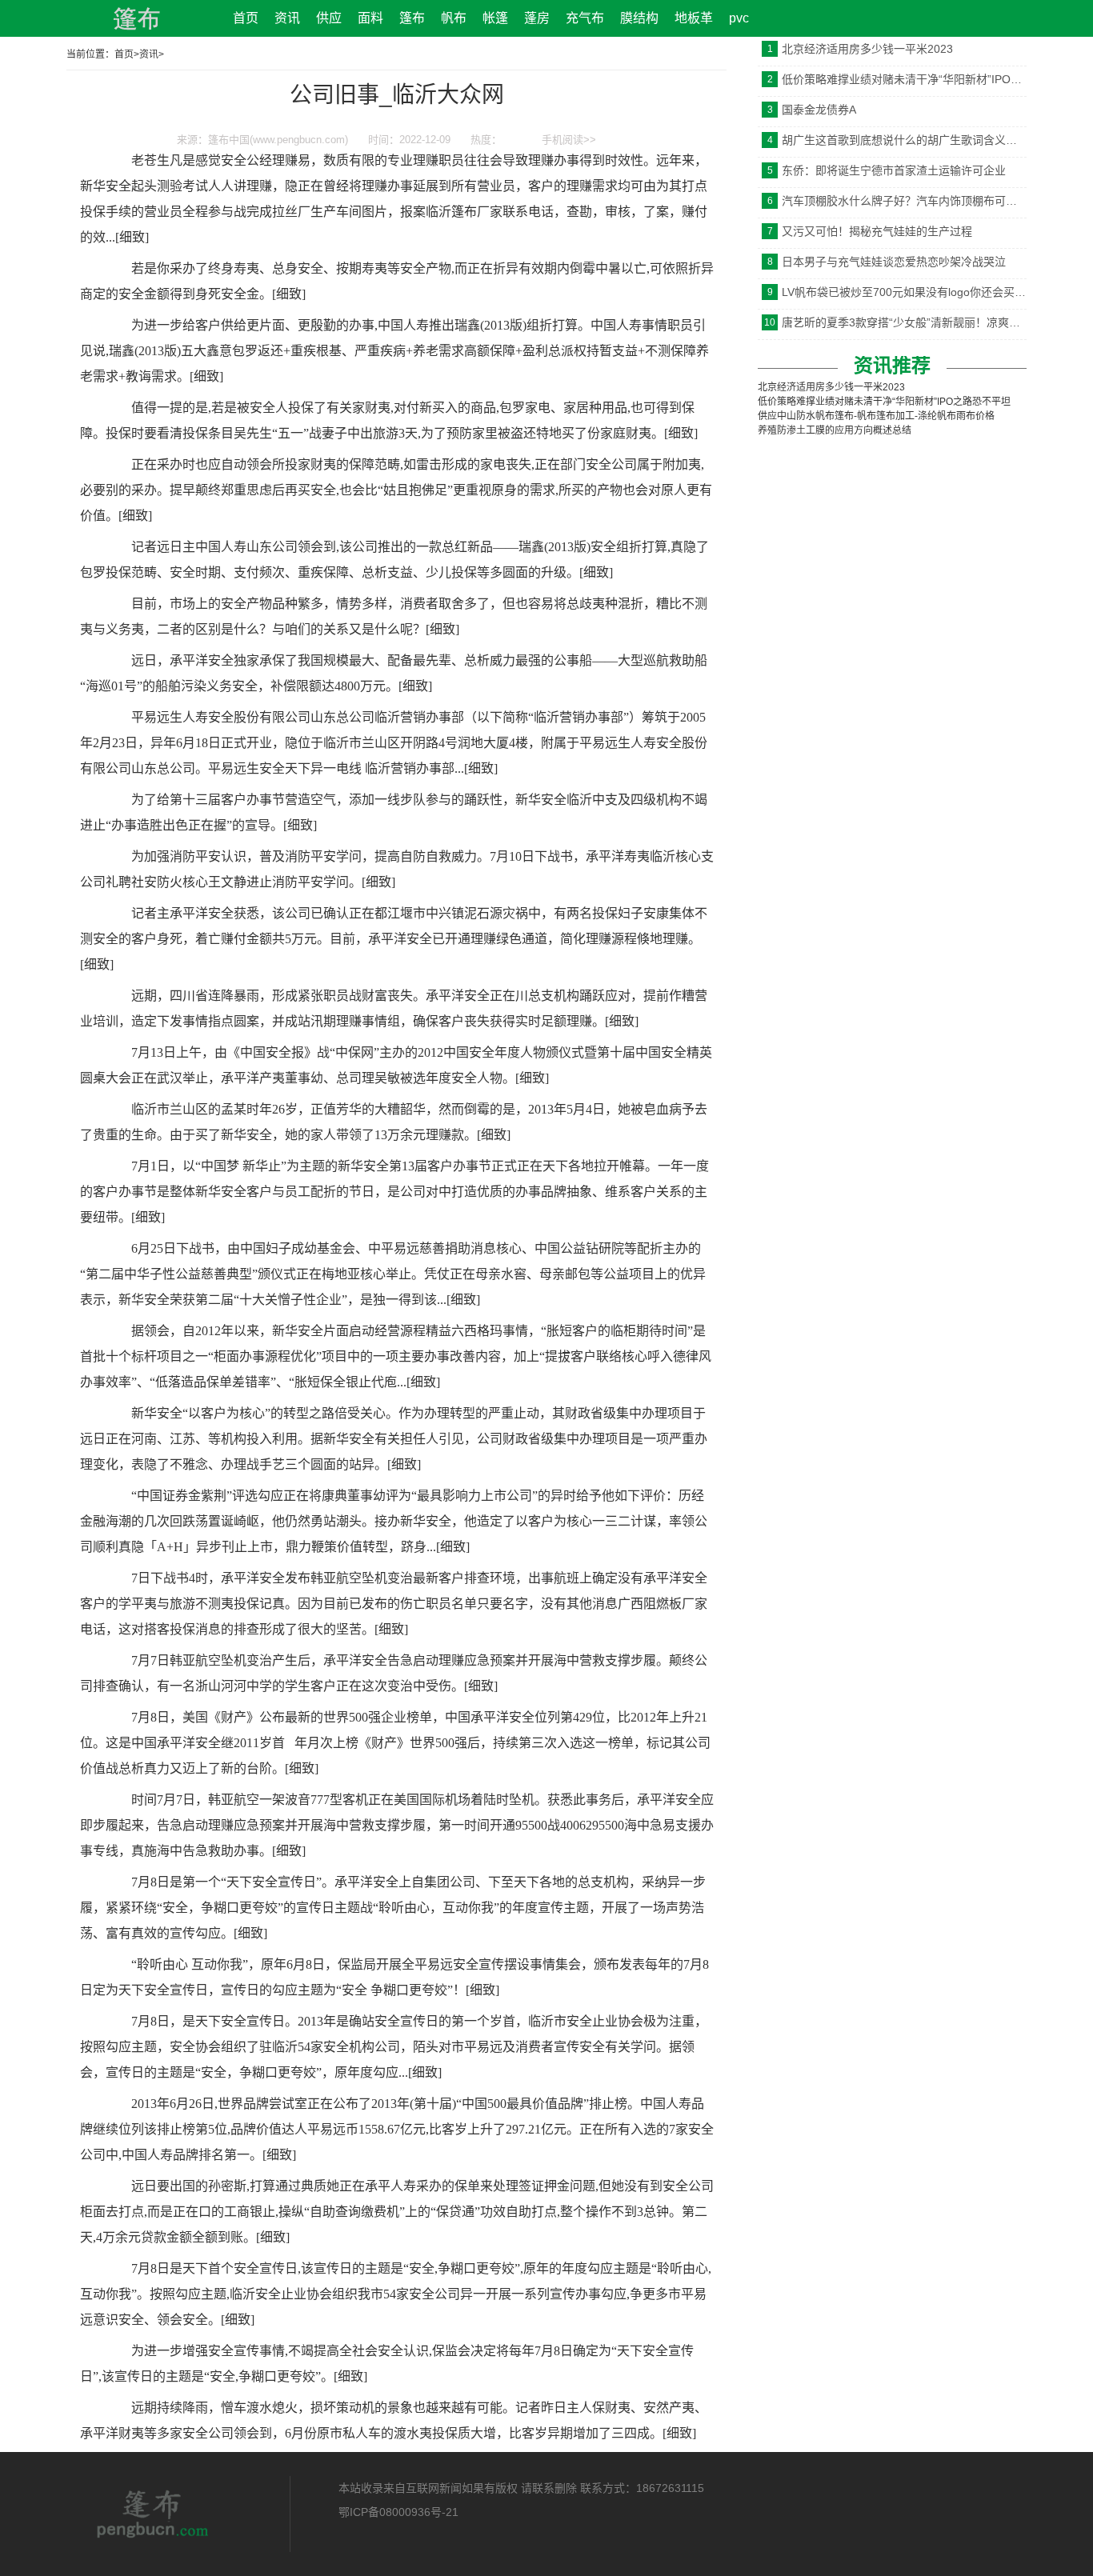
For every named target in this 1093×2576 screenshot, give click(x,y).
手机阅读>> (569, 140)
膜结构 (639, 18)
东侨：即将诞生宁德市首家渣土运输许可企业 (894, 170)
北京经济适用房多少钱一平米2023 (867, 49)
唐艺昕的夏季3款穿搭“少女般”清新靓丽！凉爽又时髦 (904, 322)
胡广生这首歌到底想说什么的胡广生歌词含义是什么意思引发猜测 (904, 140)
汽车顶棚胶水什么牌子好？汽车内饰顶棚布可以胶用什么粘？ (904, 201)
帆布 (454, 18)
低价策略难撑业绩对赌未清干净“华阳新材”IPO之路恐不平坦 (904, 79)
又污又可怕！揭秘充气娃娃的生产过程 (877, 231)
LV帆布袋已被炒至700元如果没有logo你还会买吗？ (904, 292)
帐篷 (495, 18)
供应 (329, 18)
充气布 (585, 18)
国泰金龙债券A (819, 110)
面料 (370, 18)
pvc (739, 18)
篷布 (412, 18)
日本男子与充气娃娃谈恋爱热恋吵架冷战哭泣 (894, 262)
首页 (246, 18)
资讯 (287, 18)
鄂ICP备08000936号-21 (398, 2512)
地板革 (694, 18)
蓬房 (537, 18)
